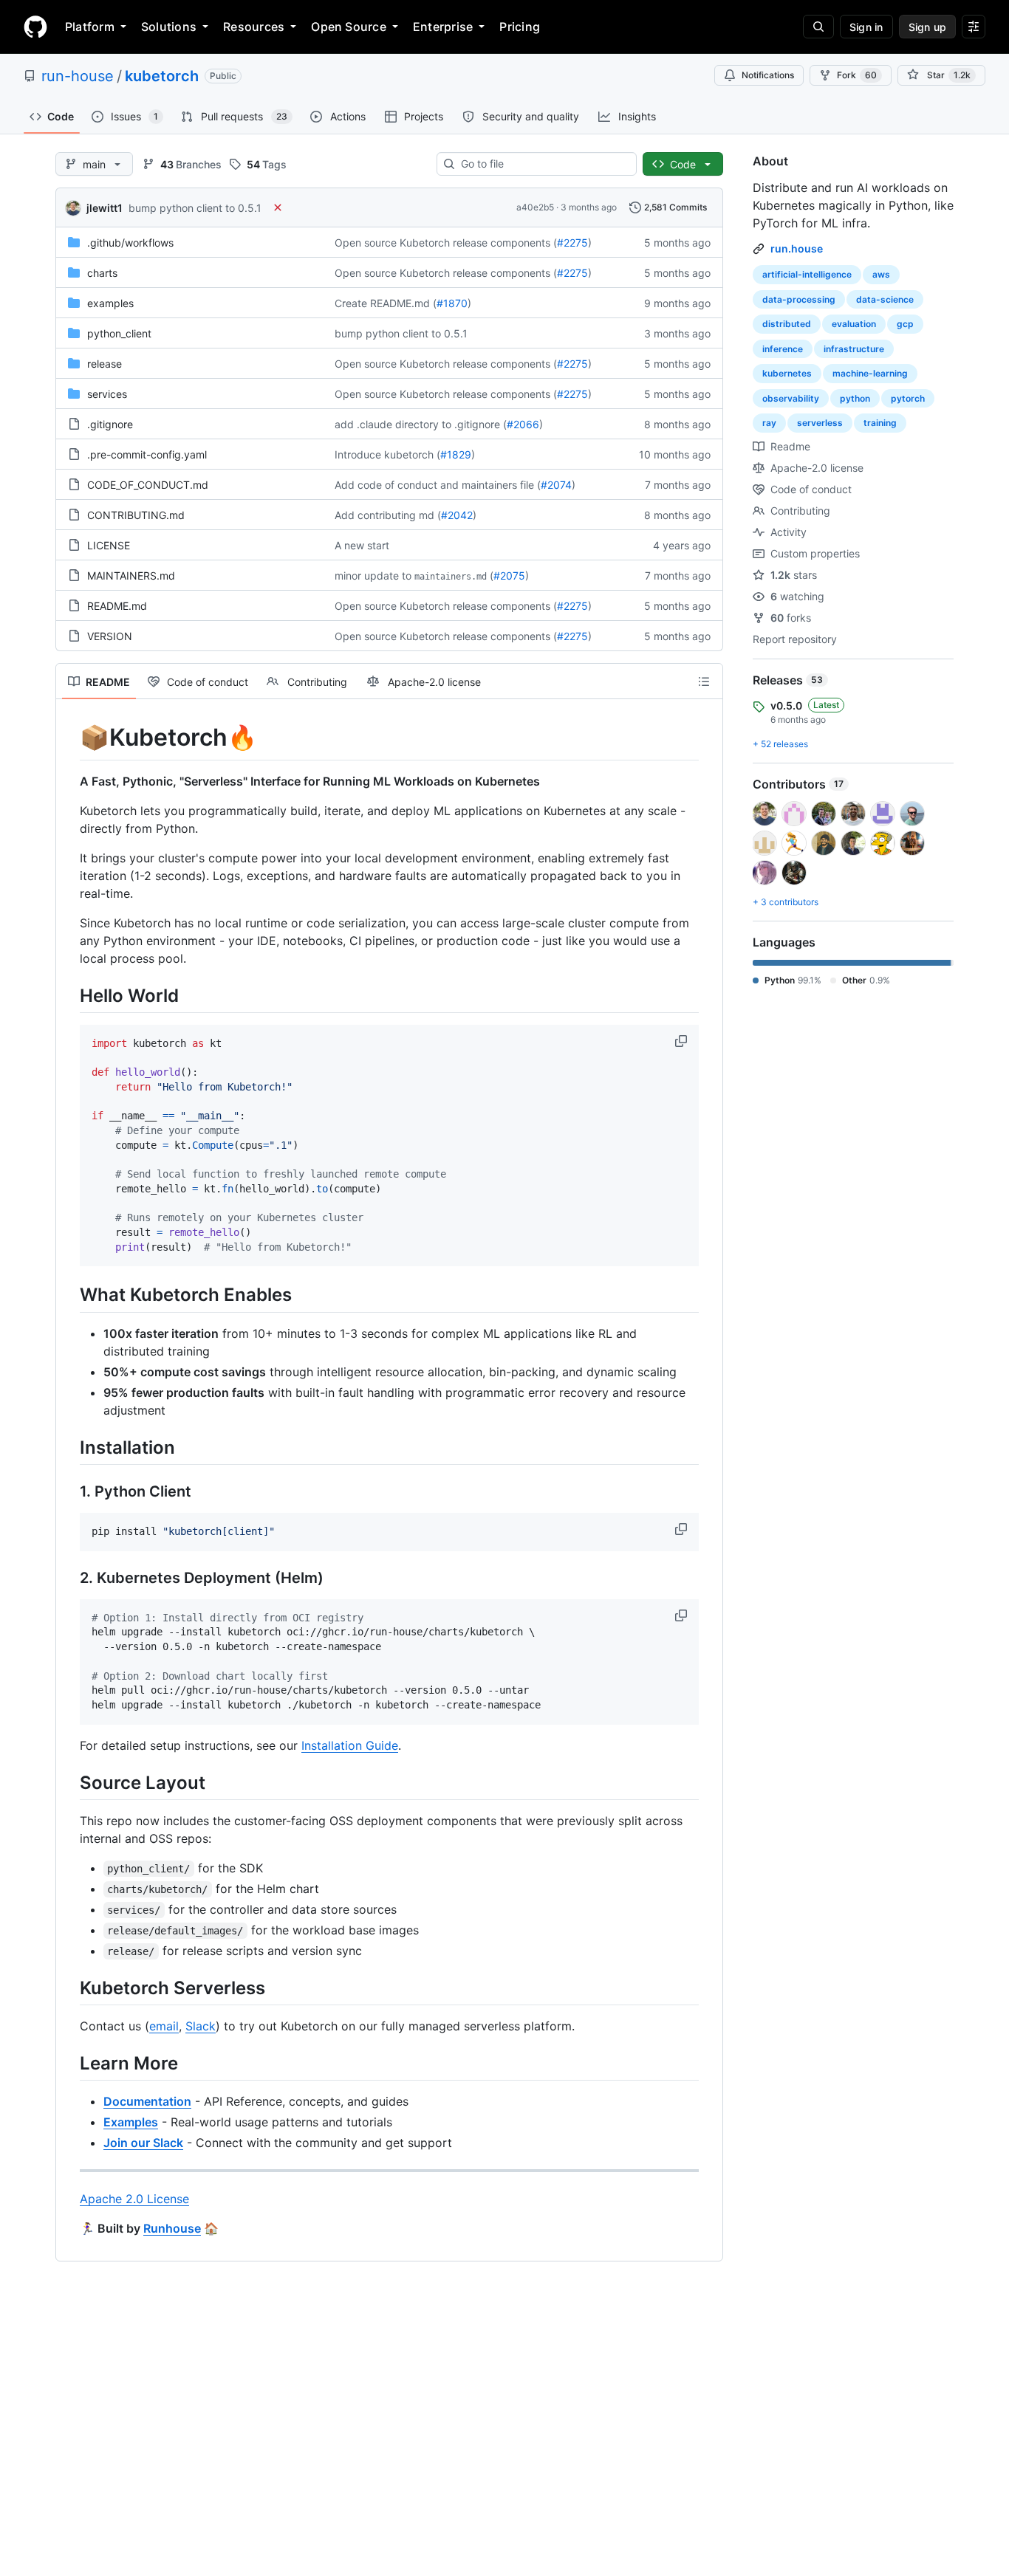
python (855, 398)
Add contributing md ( (388, 515)
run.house (797, 248)
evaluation (854, 324)
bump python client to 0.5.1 (195, 208)
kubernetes (787, 373)
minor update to (373, 576)
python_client (119, 333)
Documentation (147, 2101)
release (105, 364)
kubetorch (162, 76)
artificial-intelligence (807, 274)
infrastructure (854, 349)
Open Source (349, 27)
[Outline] (704, 681)
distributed (787, 324)
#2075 (509, 576)
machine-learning (870, 373)
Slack (201, 2026)
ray (769, 423)
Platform (90, 27)
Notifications (768, 75)
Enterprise (443, 27)
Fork (857, 75)
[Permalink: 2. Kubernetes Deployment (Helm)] (69, 1578)
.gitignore (110, 424)
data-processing (799, 299)
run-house (78, 76)
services (107, 394)
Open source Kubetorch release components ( (446, 243)
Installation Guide (350, 1745)
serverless (820, 423)
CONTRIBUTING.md (136, 515)
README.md (117, 606)
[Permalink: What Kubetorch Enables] (69, 1295)
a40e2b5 (535, 207)
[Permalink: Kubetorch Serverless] (69, 1988)
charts (102, 273)
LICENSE (109, 545)
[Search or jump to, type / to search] (818, 27)
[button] (683, 1041)
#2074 (556, 485)
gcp (905, 324)
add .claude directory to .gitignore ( (421, 424)
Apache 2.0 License (134, 2199)
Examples (131, 2122)
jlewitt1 (105, 208)
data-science (885, 299)
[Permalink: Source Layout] (69, 1782)
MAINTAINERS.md (131, 576)
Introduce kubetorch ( (387, 454)
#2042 (457, 515)
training (880, 423)
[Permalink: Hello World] (69, 995)
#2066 (523, 424)
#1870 (452, 303)
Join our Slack (143, 2143)
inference (783, 349)
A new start (362, 545)
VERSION (110, 636)
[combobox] (543, 164)
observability (791, 398)
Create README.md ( (386, 303)
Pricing (520, 27)
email (164, 2026)
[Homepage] (35, 27)
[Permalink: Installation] (69, 1447)
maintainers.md (451, 577)
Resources (254, 27)
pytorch (908, 398)
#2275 (572, 243)
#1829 (456, 454)
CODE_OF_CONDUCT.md (148, 485)
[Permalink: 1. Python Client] (69, 1491)
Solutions (169, 27)
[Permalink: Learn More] (69, 2063)
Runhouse (172, 2228)
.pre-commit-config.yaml (147, 454)
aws (881, 274)
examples (110, 303)
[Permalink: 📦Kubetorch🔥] (69, 738)
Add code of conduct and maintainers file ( (438, 485)
